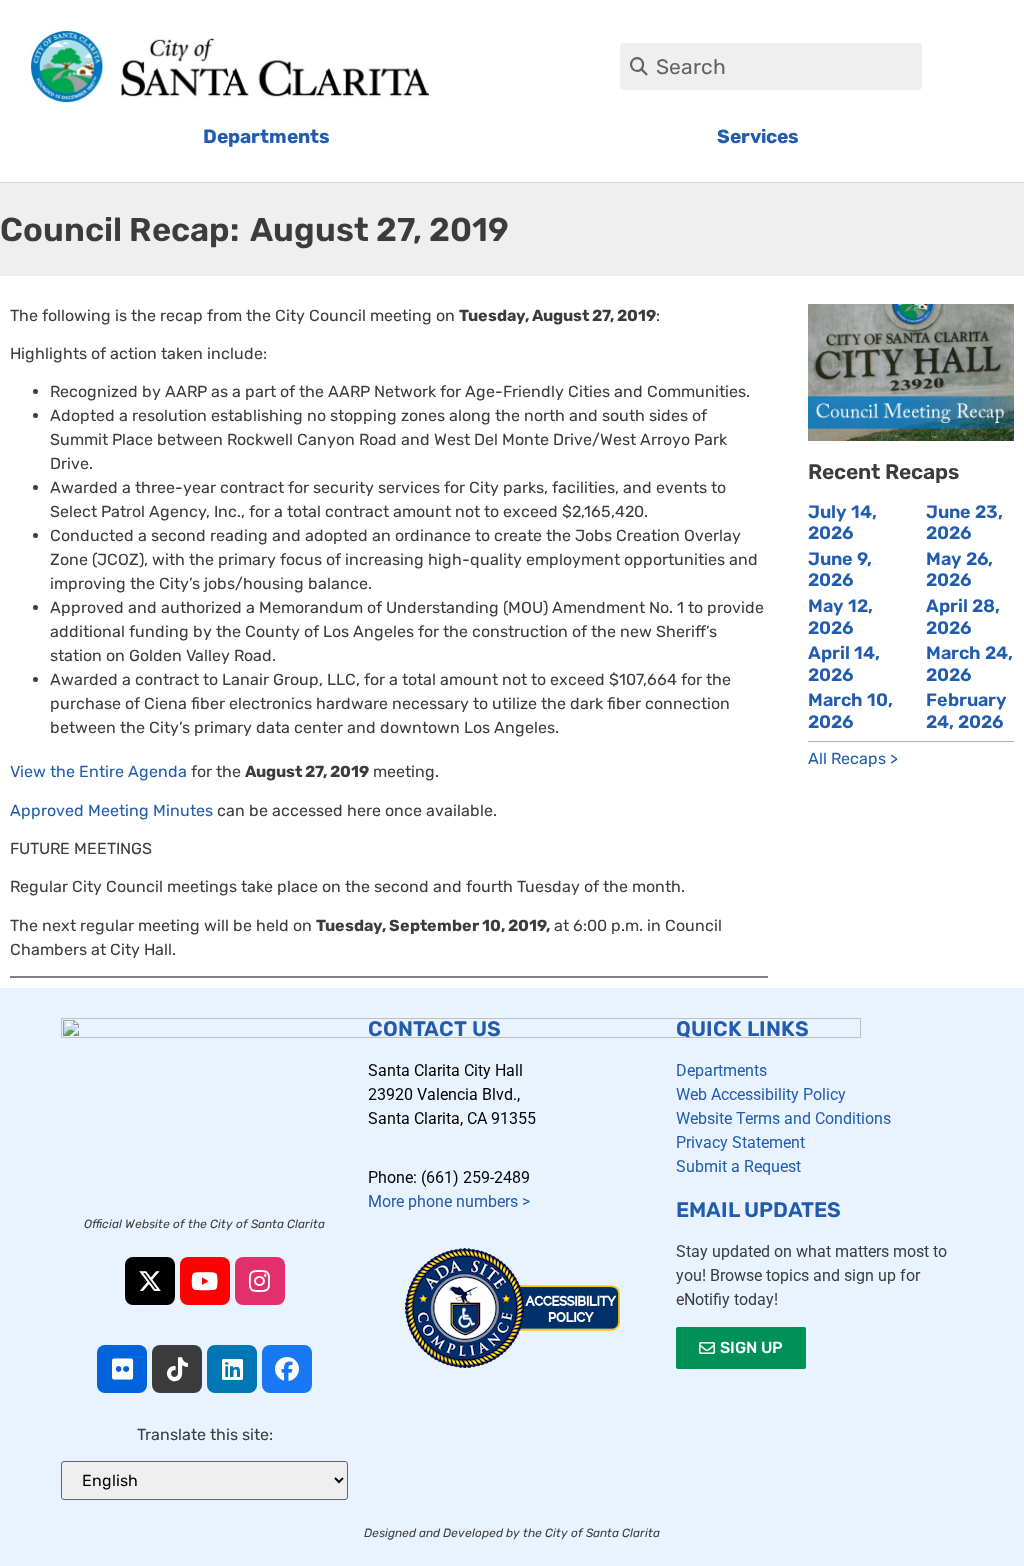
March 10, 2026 (850, 711)
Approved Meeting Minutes (111, 810)
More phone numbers (449, 1201)
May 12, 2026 (840, 617)
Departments (721, 1070)
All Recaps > (853, 758)
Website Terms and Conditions (783, 1118)
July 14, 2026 (842, 523)
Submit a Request (738, 1166)
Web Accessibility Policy (761, 1094)
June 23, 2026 (964, 523)
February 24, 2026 (966, 711)
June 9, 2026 (840, 570)
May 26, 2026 (959, 570)
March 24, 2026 (969, 664)
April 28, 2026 (963, 617)
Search (691, 66)
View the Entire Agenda (98, 771)
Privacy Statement (740, 1142)
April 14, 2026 (844, 664)
